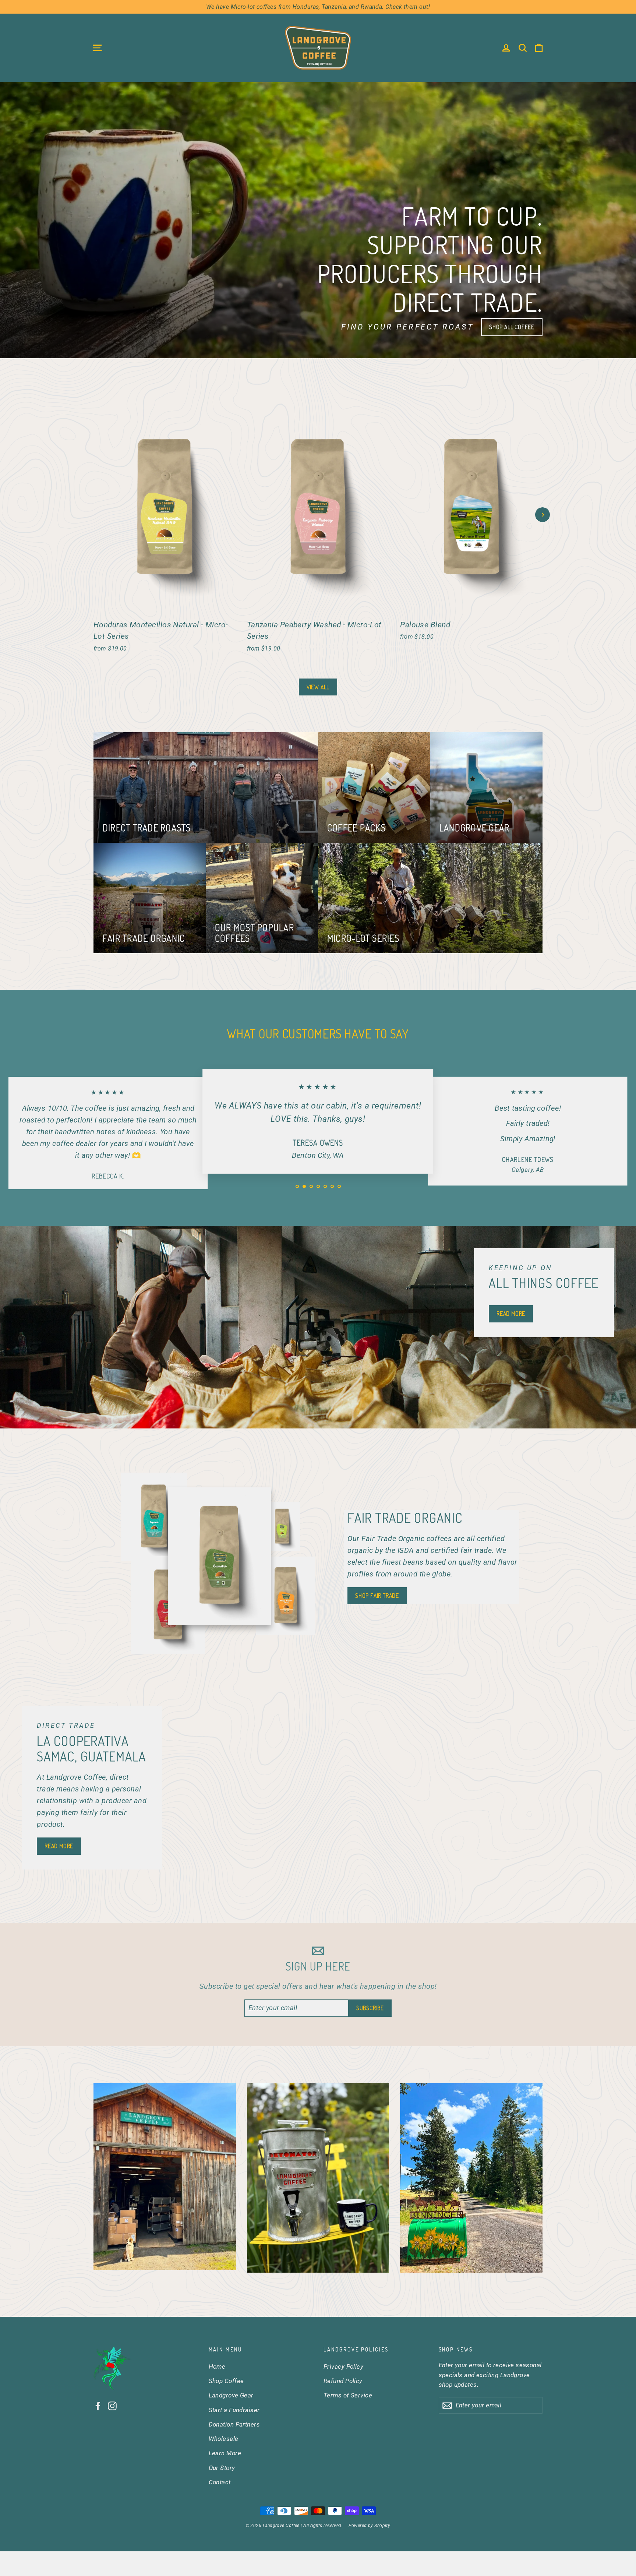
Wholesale (224, 2439)
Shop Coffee (226, 2381)
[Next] (543, 515)
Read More (511, 1314)
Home (217, 2367)
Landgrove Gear (231, 2395)
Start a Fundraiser (234, 2410)
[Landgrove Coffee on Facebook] (98, 2406)
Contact (220, 2482)
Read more (59, 1846)
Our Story (222, 2468)
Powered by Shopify (369, 2526)
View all (318, 687)
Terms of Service (348, 2395)
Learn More (225, 2453)
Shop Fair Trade (377, 1596)
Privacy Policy (343, 2367)
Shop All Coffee (512, 327)
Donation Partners (234, 2424)
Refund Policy (343, 2381)
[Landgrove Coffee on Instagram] (112, 2406)
